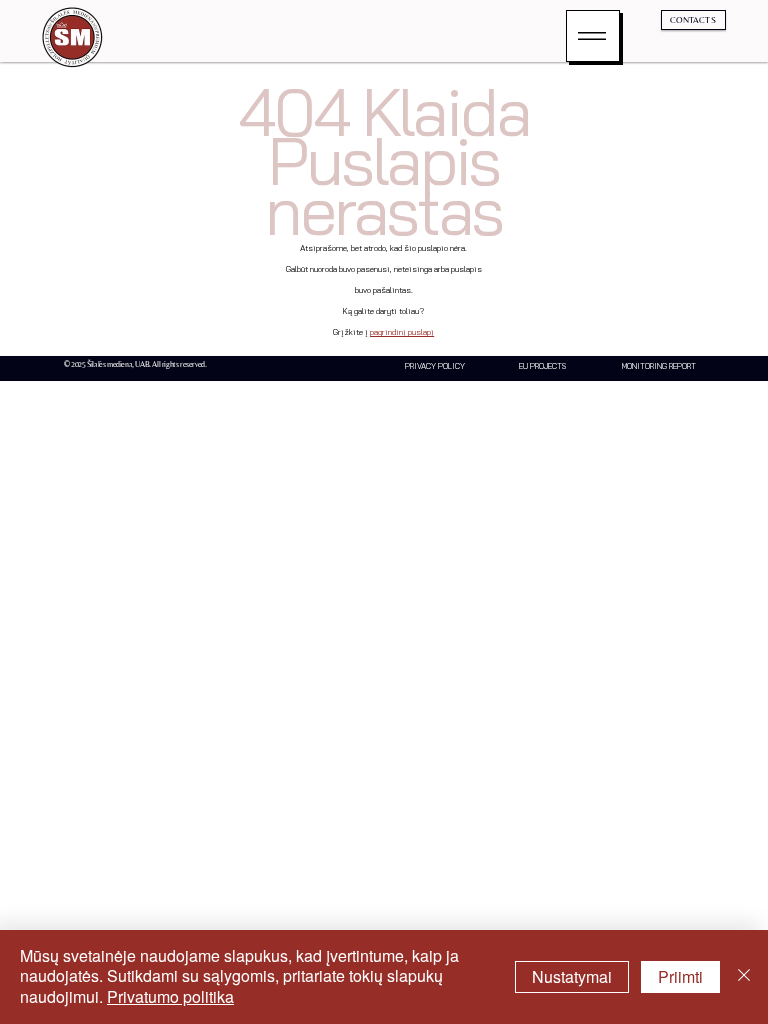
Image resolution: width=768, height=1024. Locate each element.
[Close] (744, 977)
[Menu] (593, 36)
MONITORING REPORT (659, 366)
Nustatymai (572, 976)
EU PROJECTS (542, 366)
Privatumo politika (170, 996)
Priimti (680, 976)
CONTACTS (693, 19)
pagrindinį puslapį (402, 332)
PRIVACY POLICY (435, 366)
